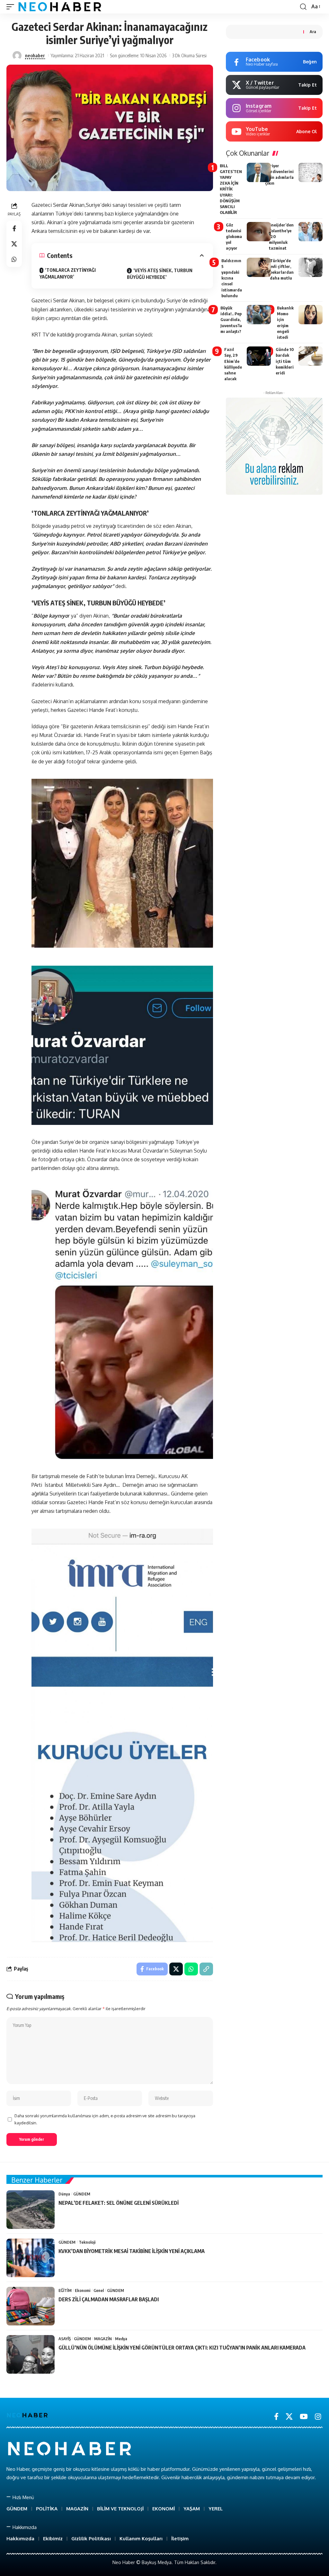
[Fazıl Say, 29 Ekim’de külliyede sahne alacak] (259, 356)
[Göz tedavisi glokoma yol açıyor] (259, 232)
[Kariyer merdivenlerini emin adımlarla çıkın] (311, 172)
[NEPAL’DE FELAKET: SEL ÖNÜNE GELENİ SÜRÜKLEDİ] (31, 2210)
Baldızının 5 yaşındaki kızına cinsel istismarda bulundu (232, 278)
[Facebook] (276, 2417)
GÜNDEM (82, 2194)
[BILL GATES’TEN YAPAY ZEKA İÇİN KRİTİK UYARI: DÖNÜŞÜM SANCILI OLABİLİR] (259, 172)
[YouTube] (304, 2417)
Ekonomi (83, 2290)
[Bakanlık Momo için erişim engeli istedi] (311, 315)
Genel (99, 2290)
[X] (289, 2417)
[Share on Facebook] (14, 228)
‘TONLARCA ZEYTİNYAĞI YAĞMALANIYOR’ (68, 273)
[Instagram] (318, 2417)
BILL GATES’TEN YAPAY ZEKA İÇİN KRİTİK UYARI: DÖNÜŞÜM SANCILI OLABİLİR (231, 189)
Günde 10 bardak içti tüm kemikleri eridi (285, 361)
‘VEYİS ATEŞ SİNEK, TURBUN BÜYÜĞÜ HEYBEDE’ (160, 274)
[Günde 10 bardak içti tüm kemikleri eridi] (311, 356)
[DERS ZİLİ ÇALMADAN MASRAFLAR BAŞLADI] (31, 2306)
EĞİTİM (65, 2290)
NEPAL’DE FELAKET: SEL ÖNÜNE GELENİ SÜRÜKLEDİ (119, 2203)
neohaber (35, 55)
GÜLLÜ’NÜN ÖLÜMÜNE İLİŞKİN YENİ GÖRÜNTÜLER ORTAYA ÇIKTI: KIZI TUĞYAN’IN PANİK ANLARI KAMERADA (182, 2348)
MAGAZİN (103, 2339)
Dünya (64, 2194)
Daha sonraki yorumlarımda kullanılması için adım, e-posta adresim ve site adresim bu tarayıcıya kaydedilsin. (105, 2119)
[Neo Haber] (60, 7)
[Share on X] (14, 244)
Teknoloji (87, 2242)
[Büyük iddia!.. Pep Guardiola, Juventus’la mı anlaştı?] (259, 315)
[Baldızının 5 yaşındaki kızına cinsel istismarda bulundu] (259, 267)
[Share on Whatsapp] (14, 259)
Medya (121, 2339)
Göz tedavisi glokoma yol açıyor (234, 237)
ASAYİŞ (65, 2339)
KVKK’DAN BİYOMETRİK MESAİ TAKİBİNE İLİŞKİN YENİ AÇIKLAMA (132, 2251)
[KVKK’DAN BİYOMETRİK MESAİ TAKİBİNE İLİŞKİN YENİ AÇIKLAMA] (31, 2258)
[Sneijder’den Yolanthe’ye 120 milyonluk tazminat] (311, 232)
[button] (12, 7)
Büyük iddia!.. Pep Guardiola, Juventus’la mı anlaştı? (231, 320)
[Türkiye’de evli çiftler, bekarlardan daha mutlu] (311, 267)
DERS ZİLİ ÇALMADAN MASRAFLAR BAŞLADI (109, 2299)
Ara (313, 32)
